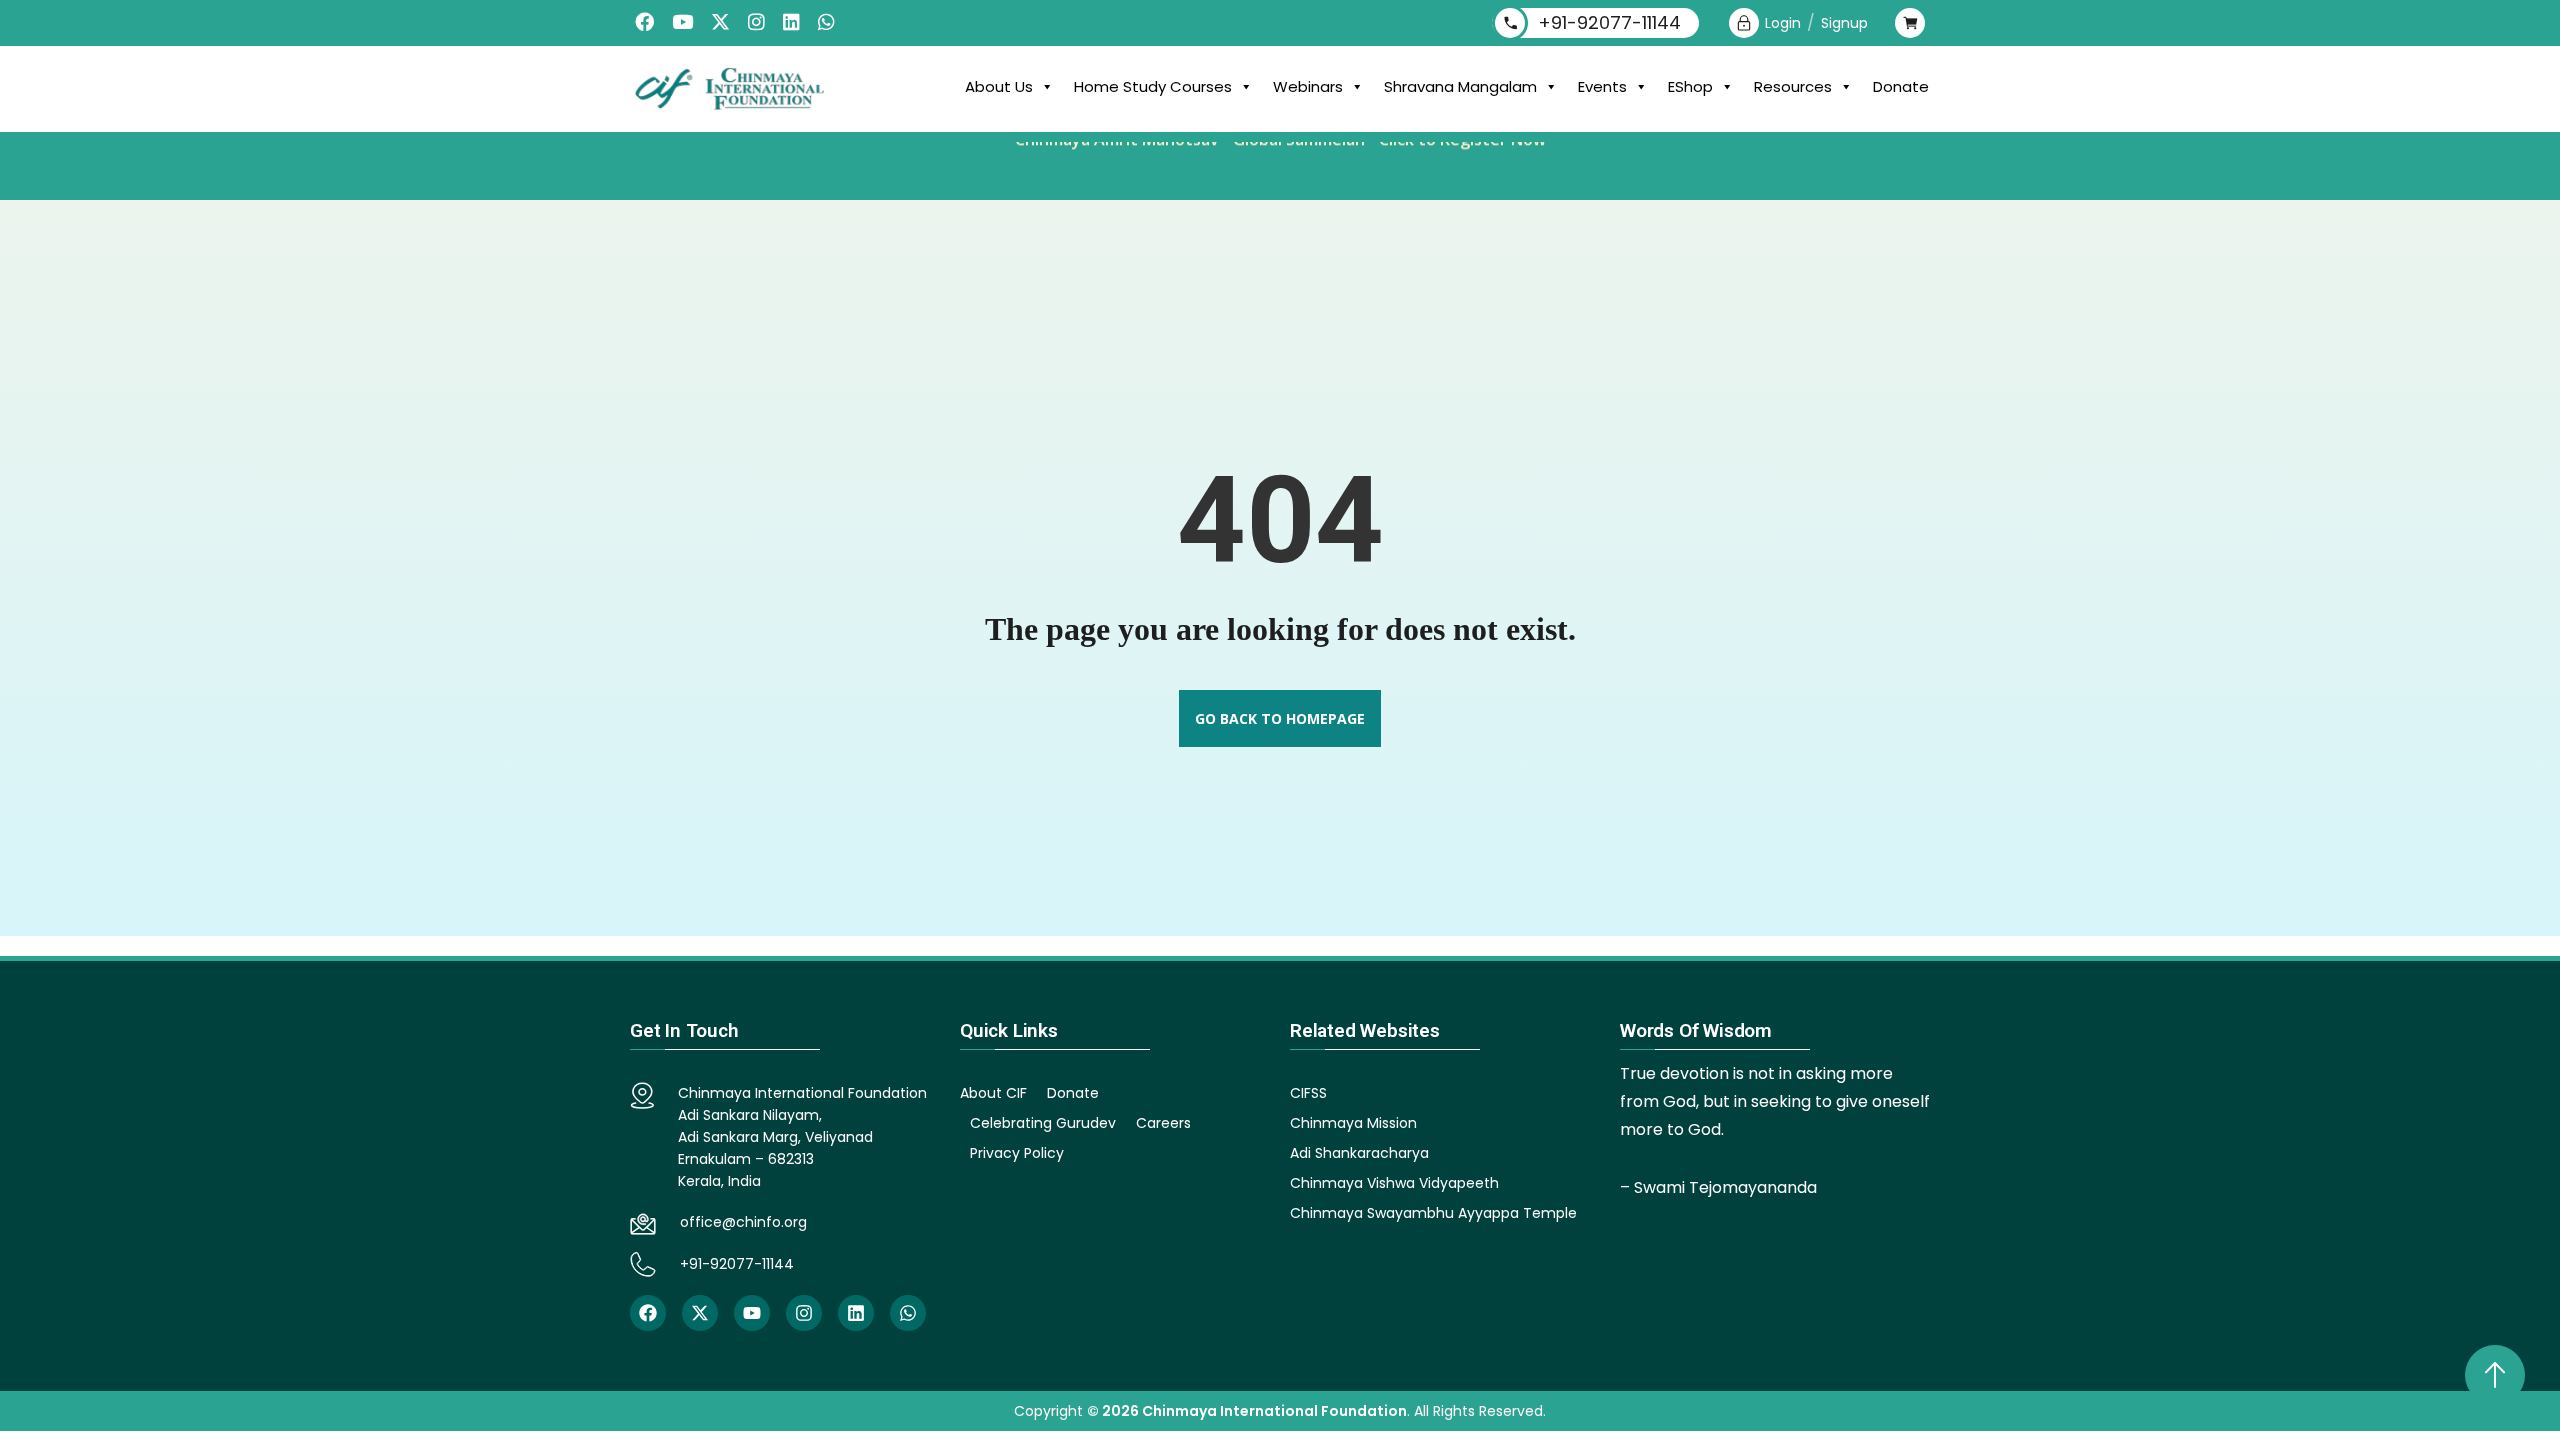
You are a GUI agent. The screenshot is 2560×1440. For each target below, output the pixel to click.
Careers (1163, 1123)
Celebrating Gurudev (1043, 1123)
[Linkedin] (856, 1313)
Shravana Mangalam (1460, 86)
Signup (1844, 23)
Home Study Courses (1153, 86)
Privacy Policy (1017, 1153)
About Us (999, 86)
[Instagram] (804, 1313)
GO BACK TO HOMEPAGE (1280, 718)
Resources (1793, 86)
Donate (1901, 86)
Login (1783, 23)
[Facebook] (648, 1313)
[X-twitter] (700, 1313)
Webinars (1308, 86)
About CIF (993, 1093)
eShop (1690, 86)
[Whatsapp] (908, 1313)
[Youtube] (752, 1313)
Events (1602, 86)
